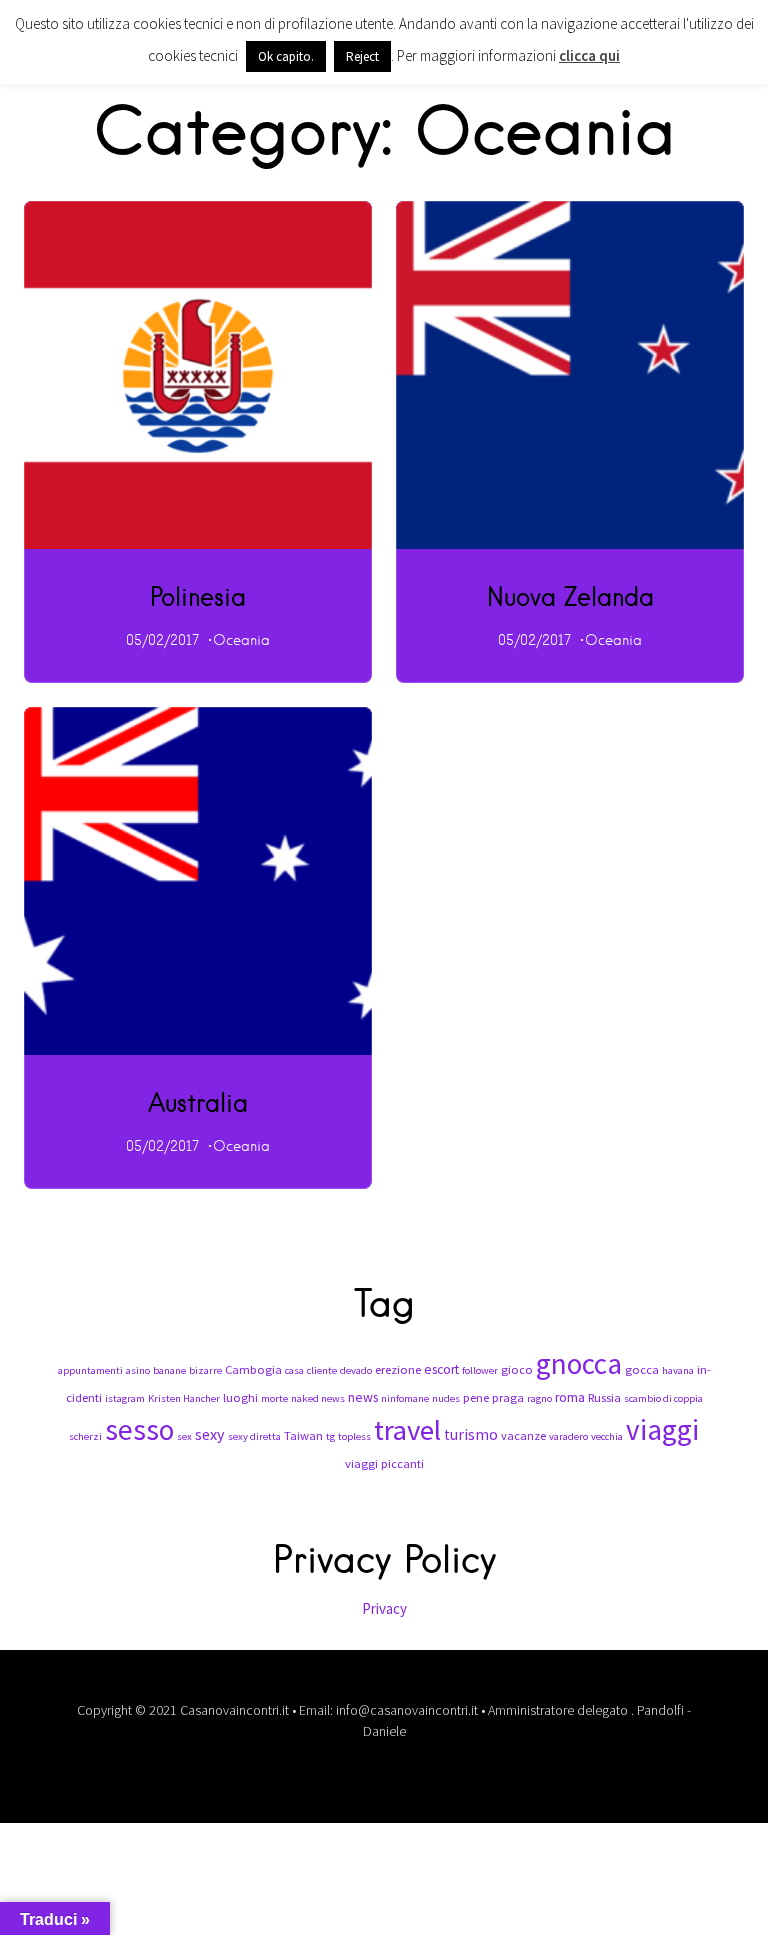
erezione (398, 1369)
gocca (642, 1369)
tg (330, 1436)
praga (508, 1397)
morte (274, 1398)
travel (407, 1430)
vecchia (607, 1436)
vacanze (523, 1435)
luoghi (240, 1397)
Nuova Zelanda (570, 596)
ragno (539, 1398)
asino (138, 1370)
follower (480, 1370)
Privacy (384, 1608)
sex (184, 1436)
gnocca (579, 1363)
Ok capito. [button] (286, 56)
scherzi (85, 1436)
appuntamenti (90, 1370)
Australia (198, 1102)
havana (678, 1370)
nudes (446, 1398)
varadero (568, 1436)
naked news (318, 1398)
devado (356, 1370)
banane (169, 1370)
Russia (604, 1397)
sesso (139, 1429)
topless (354, 1436)
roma (570, 1397)
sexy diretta (254, 1436)
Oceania (241, 640)
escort (441, 1369)
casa (294, 1370)
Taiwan (303, 1435)
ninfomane (405, 1398)
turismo (471, 1434)
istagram (125, 1398)
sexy (210, 1434)
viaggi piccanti (384, 1463)
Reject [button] (362, 56)
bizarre (205, 1370)
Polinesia (198, 596)
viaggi (662, 1429)
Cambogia (253, 1369)
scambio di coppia (663, 1398)
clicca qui (589, 55)
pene (476, 1397)
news (363, 1397)
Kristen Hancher (184, 1398)
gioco (517, 1369)
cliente (322, 1370)
